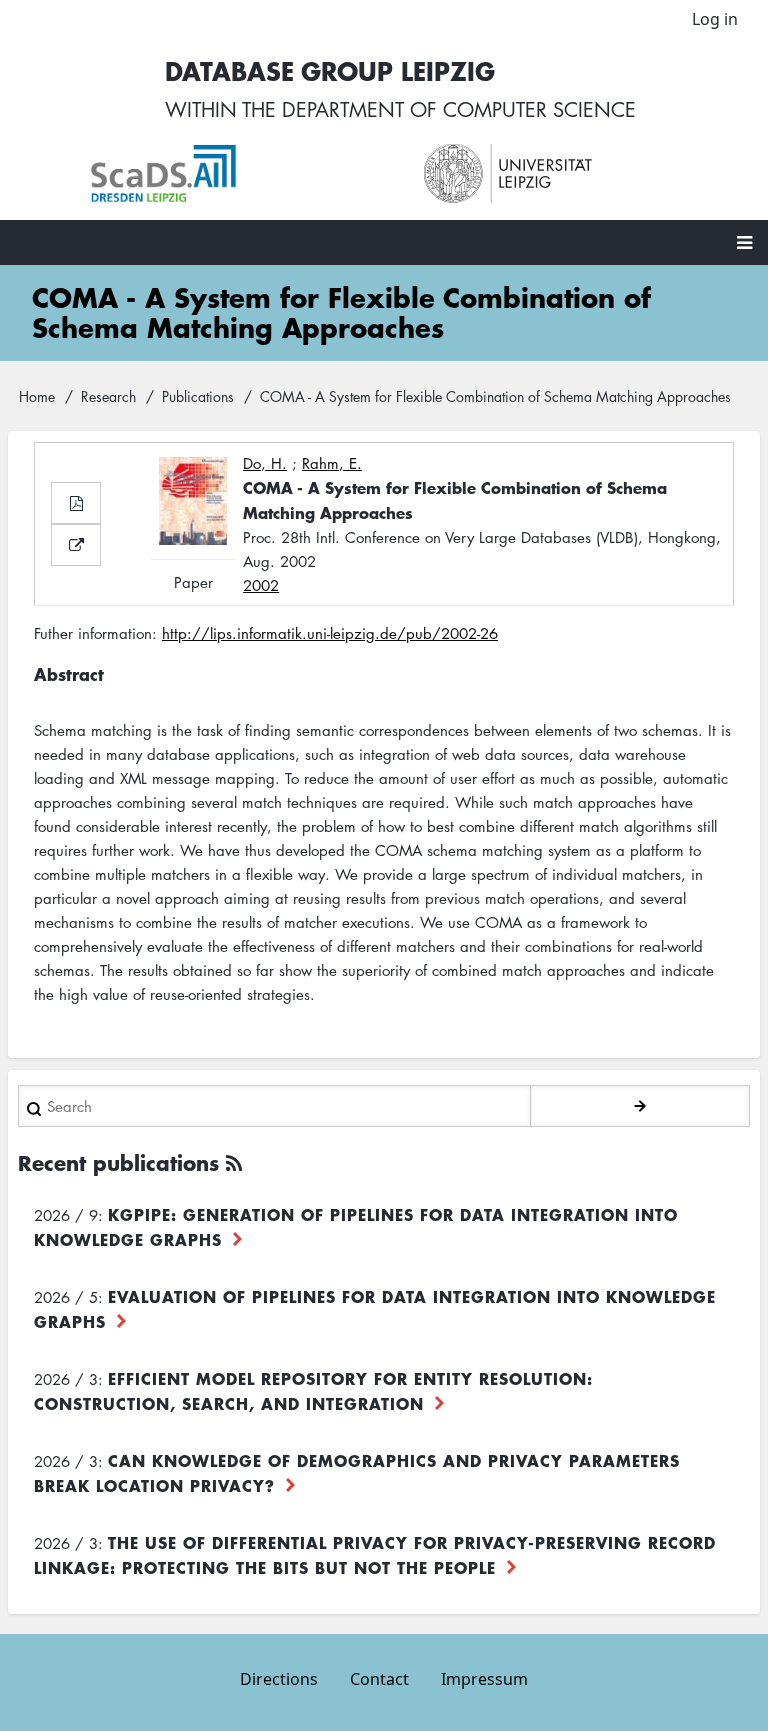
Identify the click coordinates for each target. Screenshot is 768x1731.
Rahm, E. (332, 463)
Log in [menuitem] (715, 19)
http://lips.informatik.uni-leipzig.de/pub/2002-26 (330, 633)
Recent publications (118, 1162)
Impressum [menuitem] (484, 1679)
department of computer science (459, 109)
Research (108, 396)
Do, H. (265, 463)
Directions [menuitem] (279, 1679)
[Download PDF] (76, 503)
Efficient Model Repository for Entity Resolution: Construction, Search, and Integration (313, 1390)
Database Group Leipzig (330, 70)
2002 (261, 585)
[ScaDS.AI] (237, 174)
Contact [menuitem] (379, 1679)
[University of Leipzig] (571, 174)
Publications (198, 396)
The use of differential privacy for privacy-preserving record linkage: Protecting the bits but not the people (375, 1554)
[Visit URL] (76, 545)
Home (37, 396)
